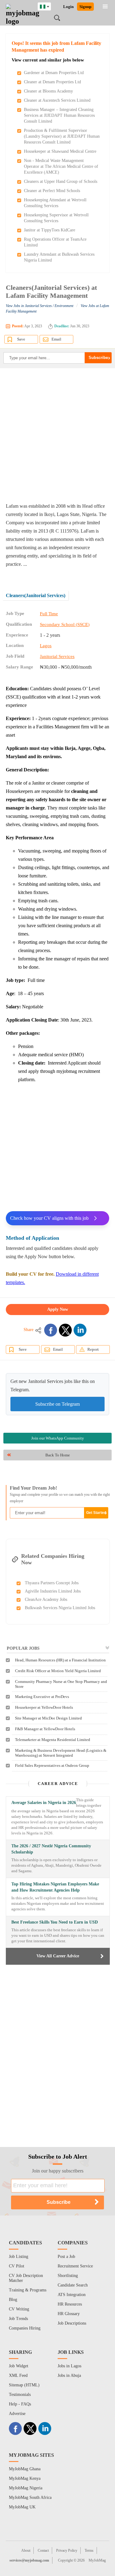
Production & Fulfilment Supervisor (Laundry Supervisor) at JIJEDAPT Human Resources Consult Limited (62, 136)
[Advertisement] (57, 435)
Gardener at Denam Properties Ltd (54, 73)
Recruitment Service (75, 2266)
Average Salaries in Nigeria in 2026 (44, 1803)
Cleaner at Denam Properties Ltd (52, 82)
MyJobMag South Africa (30, 2497)
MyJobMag (97, 2560)
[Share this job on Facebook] (51, 1330)
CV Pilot (17, 2266)
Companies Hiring (25, 2328)
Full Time (49, 614)
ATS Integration (72, 2295)
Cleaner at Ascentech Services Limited (57, 100)
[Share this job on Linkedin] (80, 1330)
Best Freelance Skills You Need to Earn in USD (55, 1922)
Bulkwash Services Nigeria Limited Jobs (60, 1608)
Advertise (17, 2414)
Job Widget (19, 2366)
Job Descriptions (72, 2323)
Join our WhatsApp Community (58, 1438)
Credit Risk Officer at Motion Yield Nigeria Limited (58, 1671)
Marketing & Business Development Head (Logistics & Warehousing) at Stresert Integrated (61, 1753)
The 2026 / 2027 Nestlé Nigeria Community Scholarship (51, 1849)
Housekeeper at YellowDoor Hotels (44, 1707)
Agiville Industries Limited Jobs (53, 1591)
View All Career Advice (58, 1956)
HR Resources (70, 2304)
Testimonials (20, 2395)
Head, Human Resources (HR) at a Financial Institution (60, 1660)
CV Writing (19, 2309)
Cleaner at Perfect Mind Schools (52, 191)
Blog (13, 2300)
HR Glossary (69, 2314)
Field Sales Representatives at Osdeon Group (52, 1765)
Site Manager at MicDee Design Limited (48, 1718)
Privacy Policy (67, 2550)
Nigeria (49, 6)
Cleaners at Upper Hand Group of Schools (61, 181)
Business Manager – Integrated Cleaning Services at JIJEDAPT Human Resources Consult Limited (59, 115)
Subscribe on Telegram (57, 1404)
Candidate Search (73, 2285)
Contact (43, 2550)
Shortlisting (68, 2276)
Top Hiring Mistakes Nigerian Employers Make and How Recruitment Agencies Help (55, 1887)
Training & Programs (28, 2290)
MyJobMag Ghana (25, 2469)
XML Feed (18, 2375)
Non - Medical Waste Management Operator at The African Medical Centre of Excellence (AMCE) (61, 166)
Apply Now (58, 1309)
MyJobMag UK (22, 2507)
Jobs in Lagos (69, 2366)
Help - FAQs (20, 2404)
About (26, 2550)
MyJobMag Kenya (25, 2478)
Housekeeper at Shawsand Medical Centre (60, 151)
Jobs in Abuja (69, 2375)
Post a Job (66, 2257)
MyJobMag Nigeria (26, 2488)
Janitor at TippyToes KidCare (50, 230)
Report (93, 1349)
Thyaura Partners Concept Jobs (52, 1583)
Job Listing (19, 2257)
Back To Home (58, 1455)
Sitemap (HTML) (24, 2385)
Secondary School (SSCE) (65, 624)
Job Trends (18, 2319)
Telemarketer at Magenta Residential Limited (53, 1740)
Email (56, 339)
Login (68, 7)
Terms (89, 2550)
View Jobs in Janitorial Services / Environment (40, 306)
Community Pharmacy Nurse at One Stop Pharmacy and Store (61, 1684)
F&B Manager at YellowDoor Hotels (45, 1729)
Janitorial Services (57, 656)
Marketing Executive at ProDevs (42, 1697)
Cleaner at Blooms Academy (48, 91)
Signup (85, 7)
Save (21, 339)
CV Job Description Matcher (26, 2278)
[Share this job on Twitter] (65, 1330)
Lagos (46, 646)
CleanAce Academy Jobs (46, 1599)
